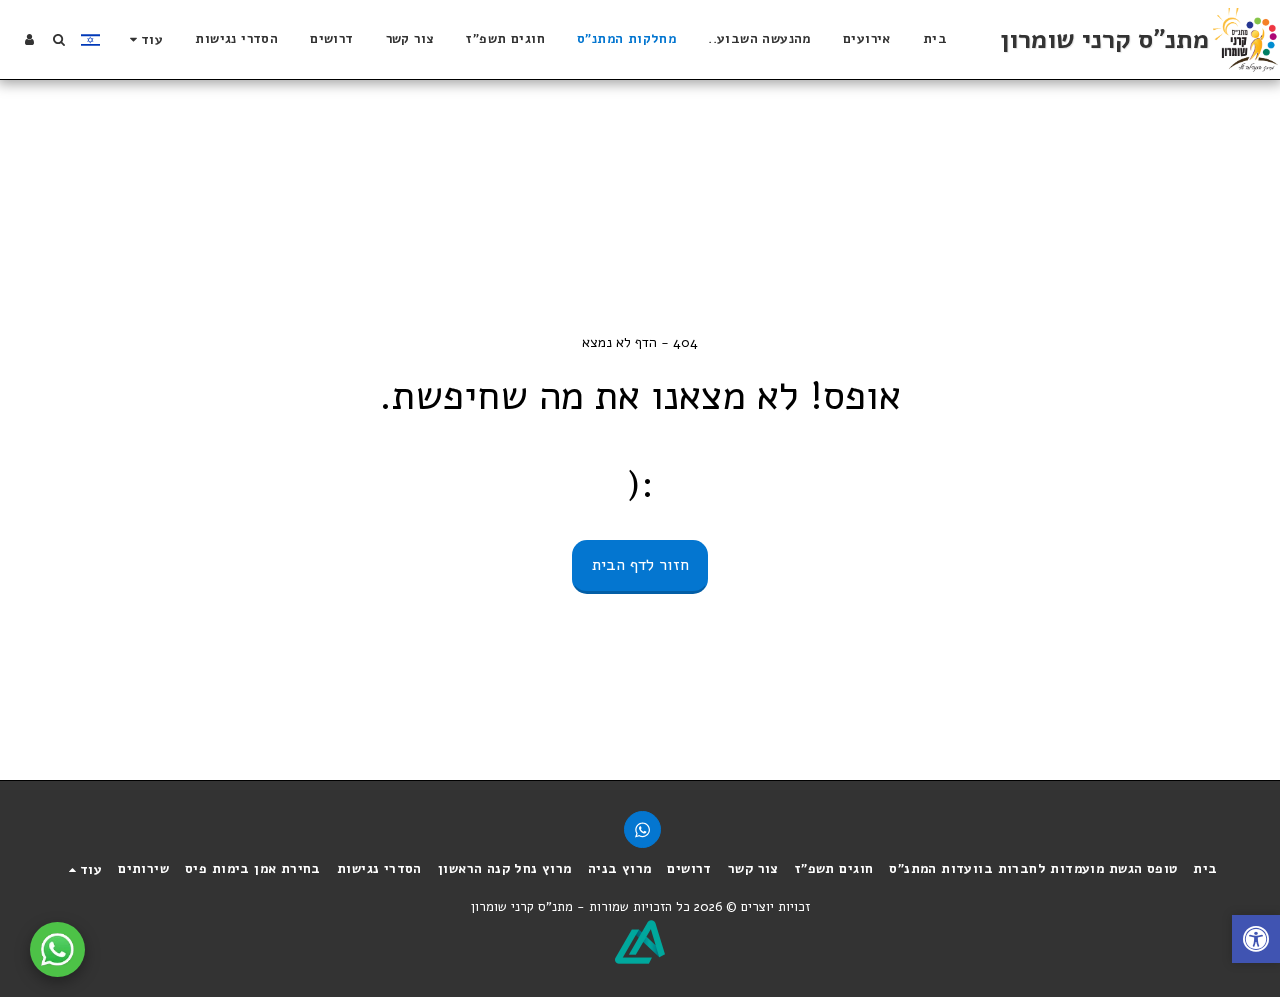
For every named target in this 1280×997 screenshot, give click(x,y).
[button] (58, 39)
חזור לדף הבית (640, 564)
